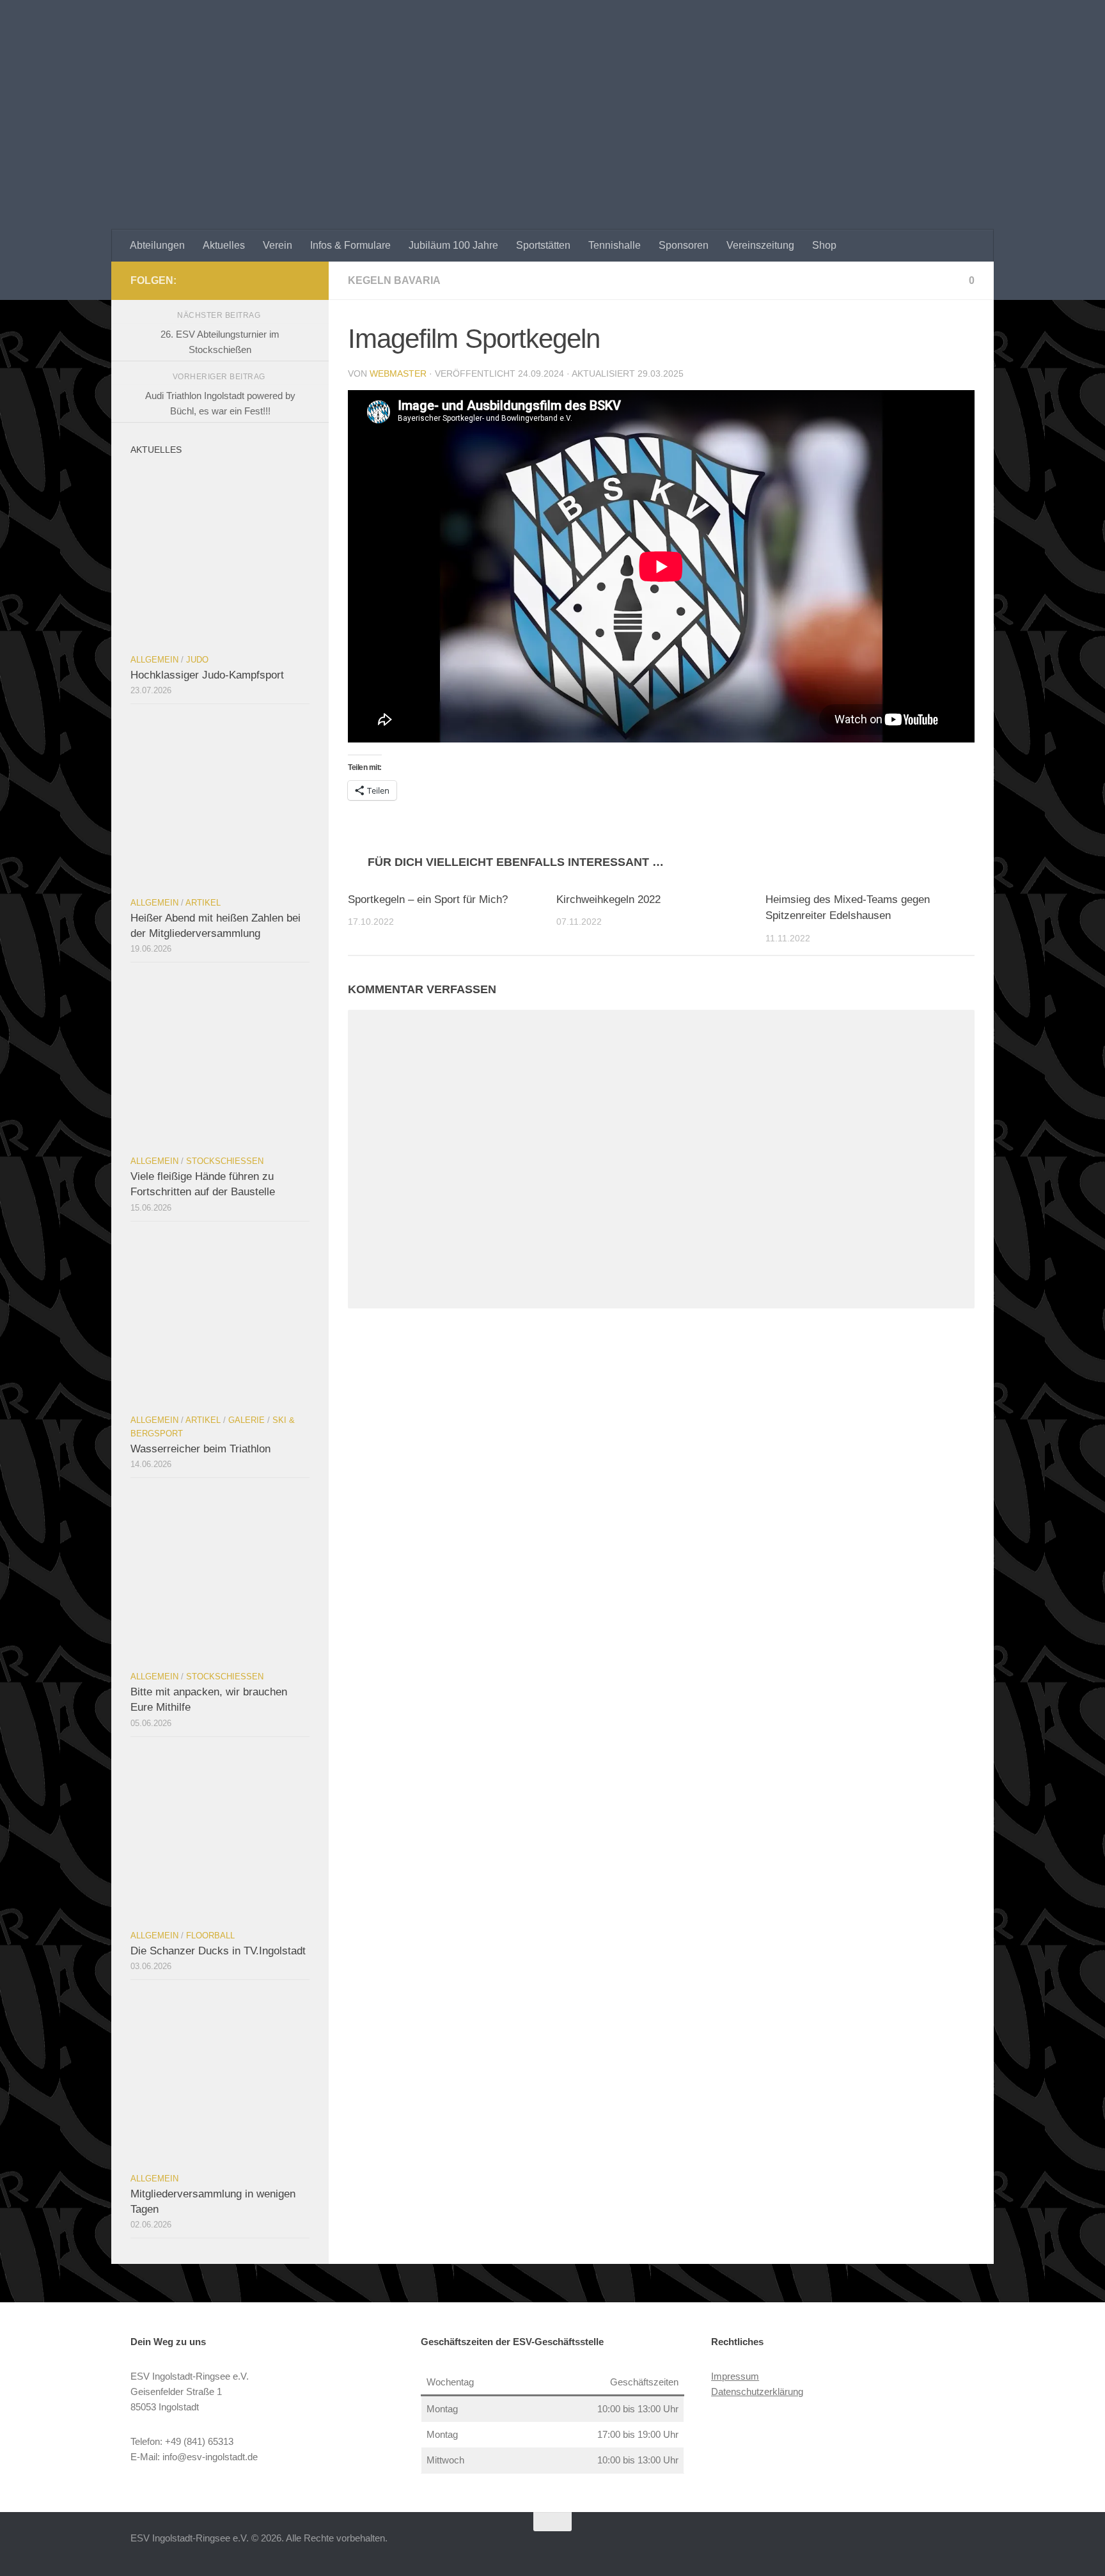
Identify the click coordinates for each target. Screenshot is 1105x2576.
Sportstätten (543, 245)
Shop (824, 245)
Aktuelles (224, 245)
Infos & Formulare (350, 245)
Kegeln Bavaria (394, 280)
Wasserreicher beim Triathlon (200, 1449)
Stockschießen (225, 1161)
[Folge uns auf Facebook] (302, 280)
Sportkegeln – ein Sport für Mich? (428, 899)
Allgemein (154, 660)
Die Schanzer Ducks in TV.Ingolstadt (218, 1951)
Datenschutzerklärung (757, 2391)
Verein (278, 245)
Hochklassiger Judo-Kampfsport (207, 675)
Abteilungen (157, 245)
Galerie (247, 1420)
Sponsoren (684, 245)
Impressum (735, 2376)
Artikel (203, 903)
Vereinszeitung (760, 245)
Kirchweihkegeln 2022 (608, 899)
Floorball (210, 1936)
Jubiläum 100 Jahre (453, 245)
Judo (197, 660)
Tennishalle (615, 245)
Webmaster (398, 373)
